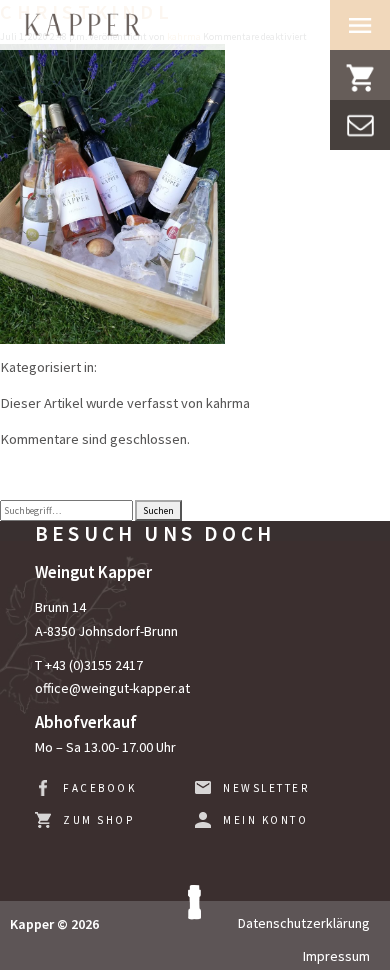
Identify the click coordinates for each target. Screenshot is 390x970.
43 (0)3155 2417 (97, 665)
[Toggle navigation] (360, 25)
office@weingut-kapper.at (112, 688)
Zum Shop (98, 820)
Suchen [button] (158, 510)
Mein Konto (265, 820)
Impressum (336, 956)
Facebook (99, 788)
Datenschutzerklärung (304, 923)
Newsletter (266, 788)
